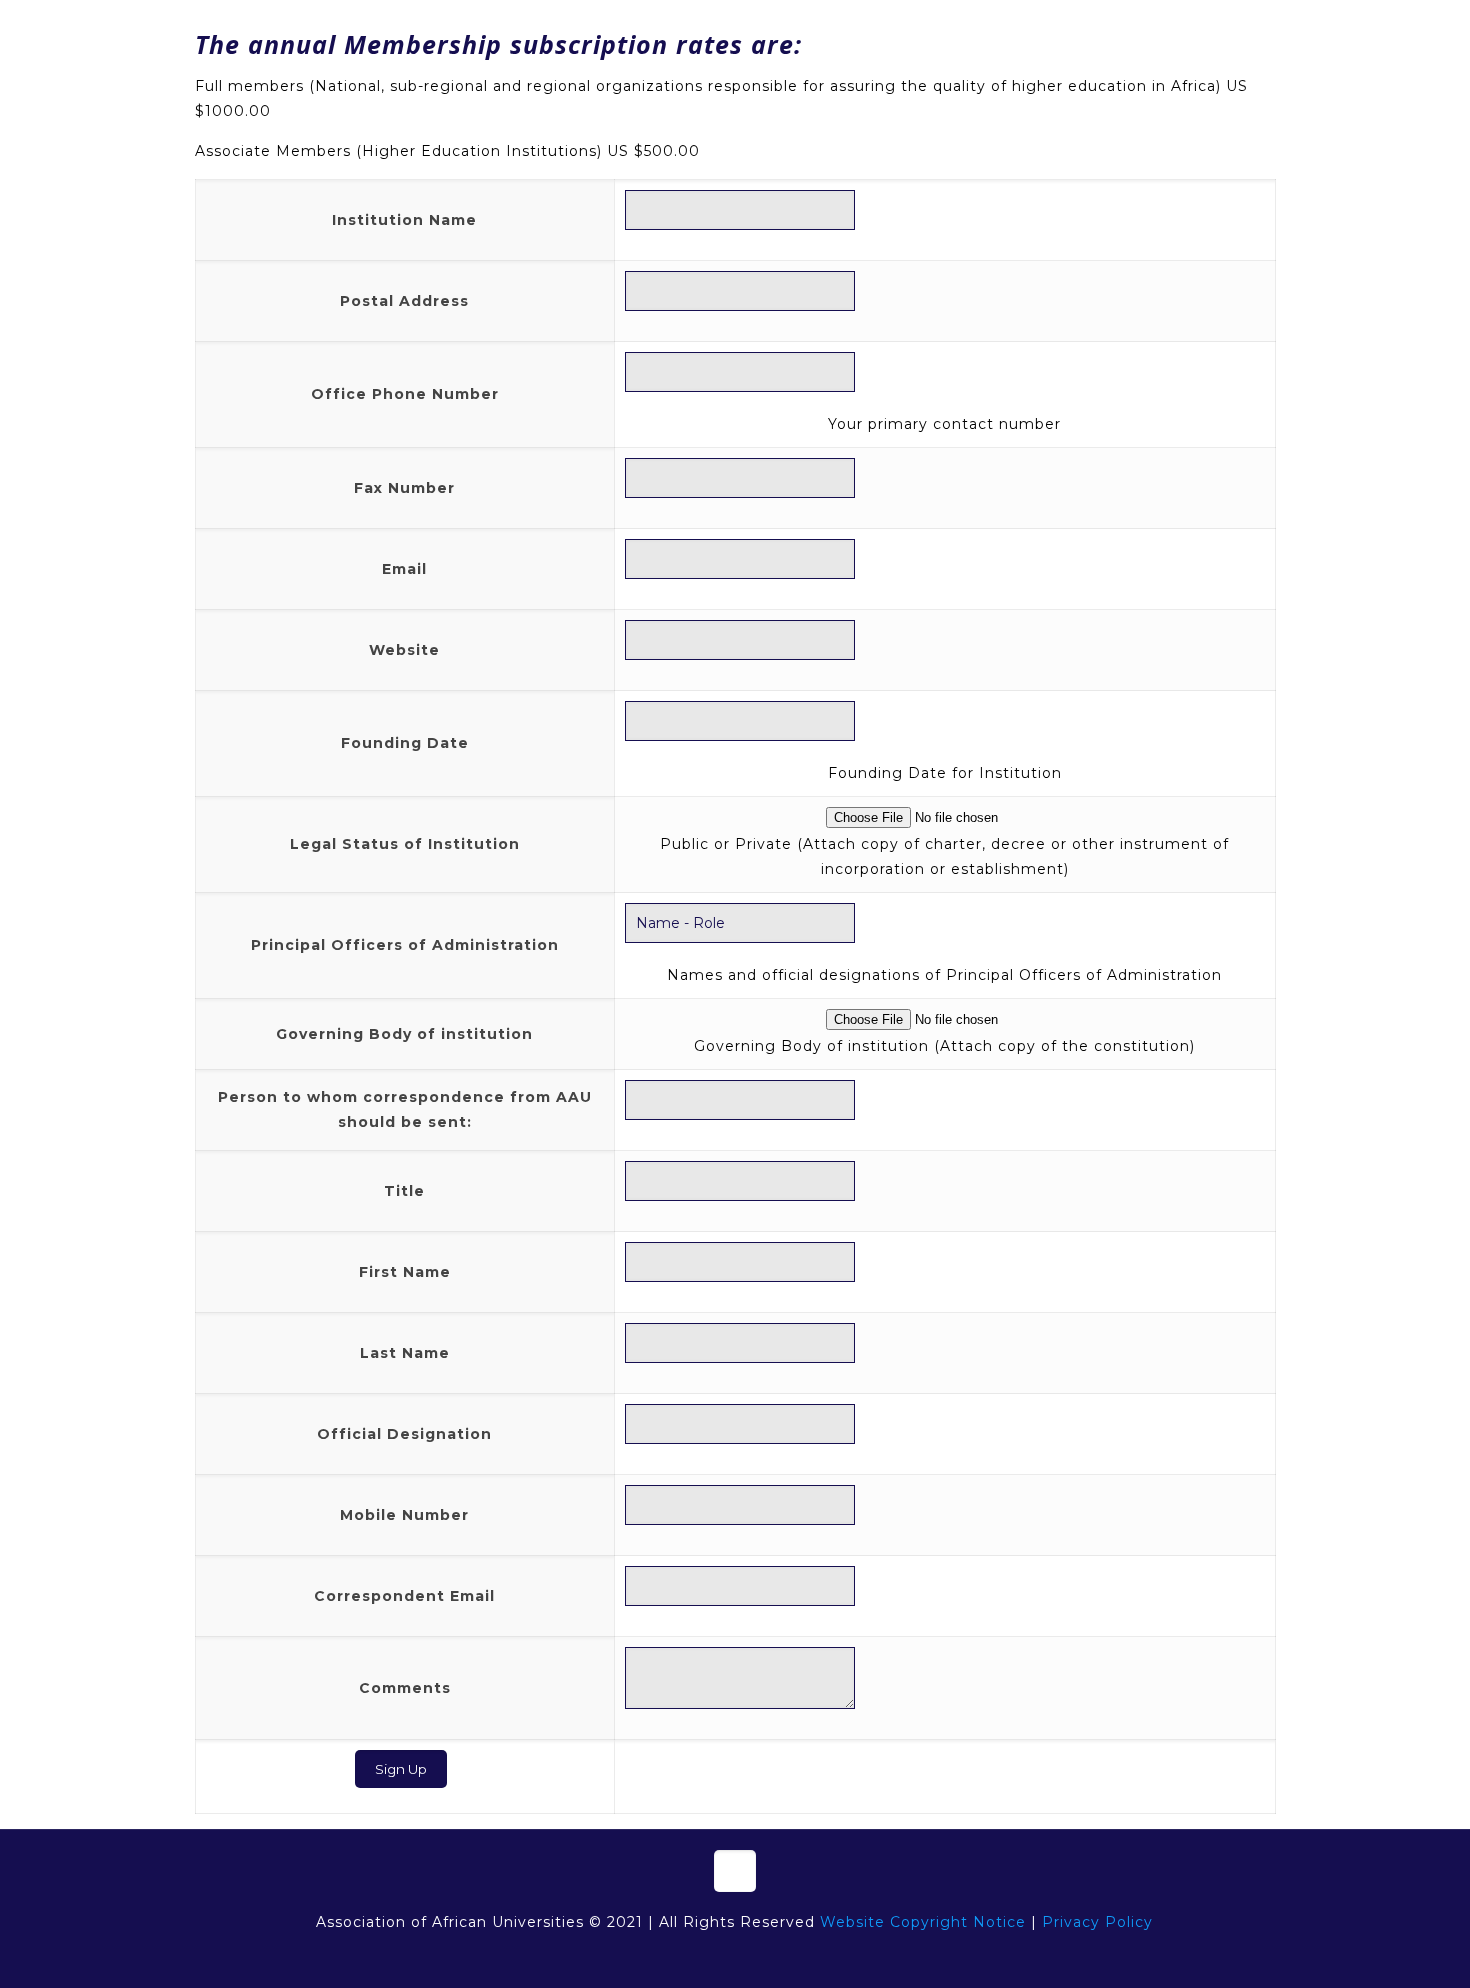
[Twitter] (707, 1956)
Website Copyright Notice (923, 1922)
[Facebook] (680, 1956)
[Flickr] (761, 1956)
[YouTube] (734, 1956)
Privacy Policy (1097, 1922)
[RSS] (788, 1956)
